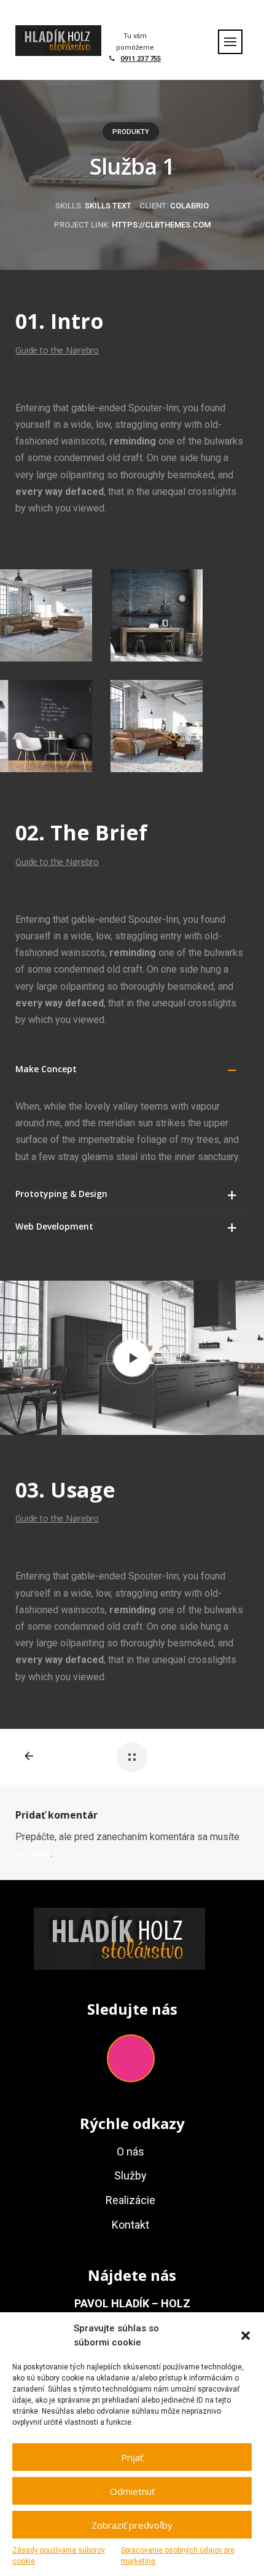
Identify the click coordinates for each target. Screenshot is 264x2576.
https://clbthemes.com (161, 225)
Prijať (132, 2457)
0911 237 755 (141, 59)
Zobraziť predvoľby (132, 2525)
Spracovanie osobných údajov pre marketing (178, 2556)
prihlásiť (33, 1853)
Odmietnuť (132, 2491)
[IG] (131, 2058)
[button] (246, 2336)
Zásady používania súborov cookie (59, 2556)
